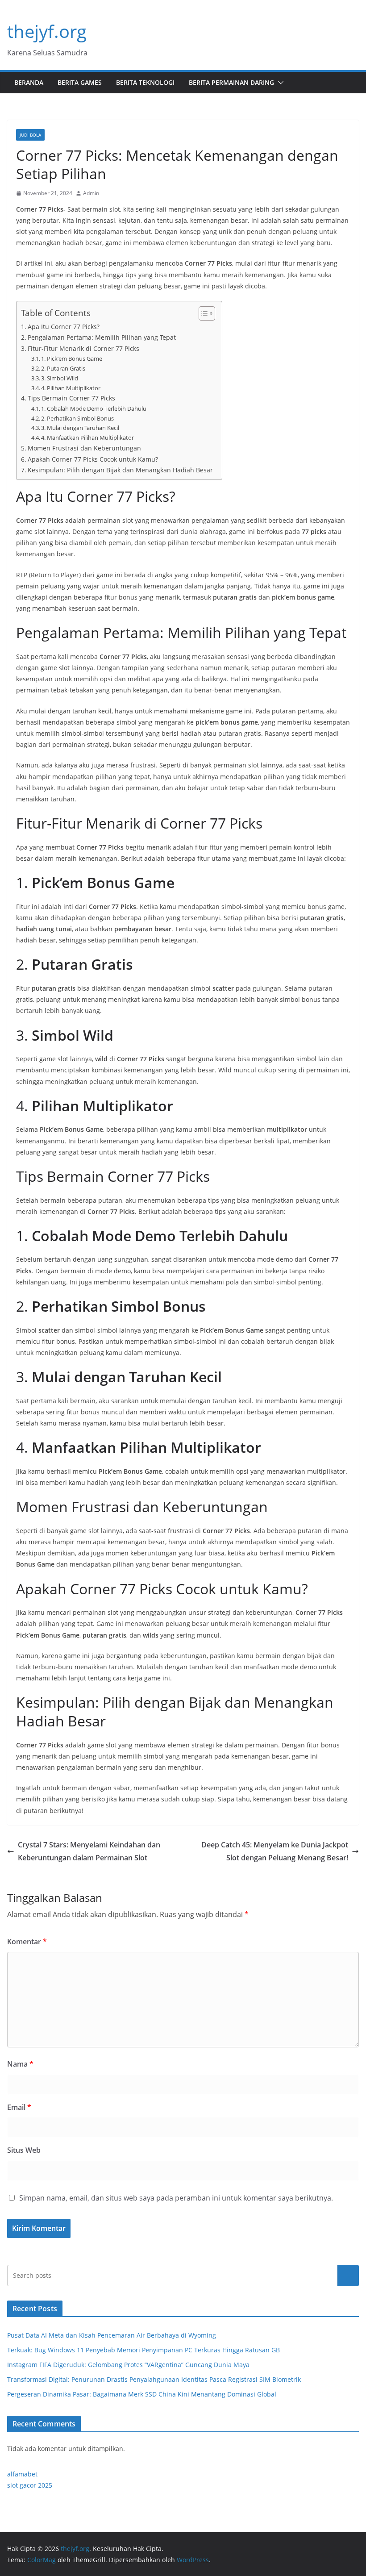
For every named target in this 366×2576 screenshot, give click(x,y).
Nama (20, 2064)
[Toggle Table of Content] (202, 313)
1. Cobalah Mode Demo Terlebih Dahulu (94, 408)
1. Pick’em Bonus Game (72, 358)
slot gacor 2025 (30, 2485)
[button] (279, 83)
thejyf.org (47, 31)
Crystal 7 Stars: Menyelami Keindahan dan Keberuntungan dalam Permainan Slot (89, 1851)
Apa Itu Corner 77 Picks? (64, 327)
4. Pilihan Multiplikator (71, 388)
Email (19, 2107)
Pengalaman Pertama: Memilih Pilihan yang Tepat (102, 337)
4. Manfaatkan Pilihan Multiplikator (87, 438)
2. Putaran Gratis (63, 368)
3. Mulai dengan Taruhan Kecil (80, 428)
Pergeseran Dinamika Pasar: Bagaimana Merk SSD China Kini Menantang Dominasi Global (142, 2394)
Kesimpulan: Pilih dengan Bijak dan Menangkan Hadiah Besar (120, 470)
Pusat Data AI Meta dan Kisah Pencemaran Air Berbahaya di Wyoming (112, 2335)
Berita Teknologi (145, 82)
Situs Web (24, 2150)
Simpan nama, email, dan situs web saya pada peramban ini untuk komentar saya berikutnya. (176, 2198)
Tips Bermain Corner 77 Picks (71, 398)
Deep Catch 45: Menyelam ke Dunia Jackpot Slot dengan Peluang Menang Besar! (275, 1851)
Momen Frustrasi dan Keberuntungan (84, 448)
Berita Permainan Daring (231, 82)
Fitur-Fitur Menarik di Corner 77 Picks (83, 348)
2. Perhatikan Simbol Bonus (77, 418)
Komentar (27, 1942)
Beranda (29, 82)
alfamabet (22, 2474)
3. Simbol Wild (60, 378)
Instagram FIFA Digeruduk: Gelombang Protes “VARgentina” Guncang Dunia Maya (128, 2365)
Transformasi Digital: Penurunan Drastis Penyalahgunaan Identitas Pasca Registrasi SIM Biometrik (154, 2379)
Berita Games (80, 82)
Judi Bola (30, 135)
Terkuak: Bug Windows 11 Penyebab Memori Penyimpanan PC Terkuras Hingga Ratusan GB (143, 2350)
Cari (348, 2276)
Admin (91, 193)
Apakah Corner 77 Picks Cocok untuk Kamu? (93, 459)
